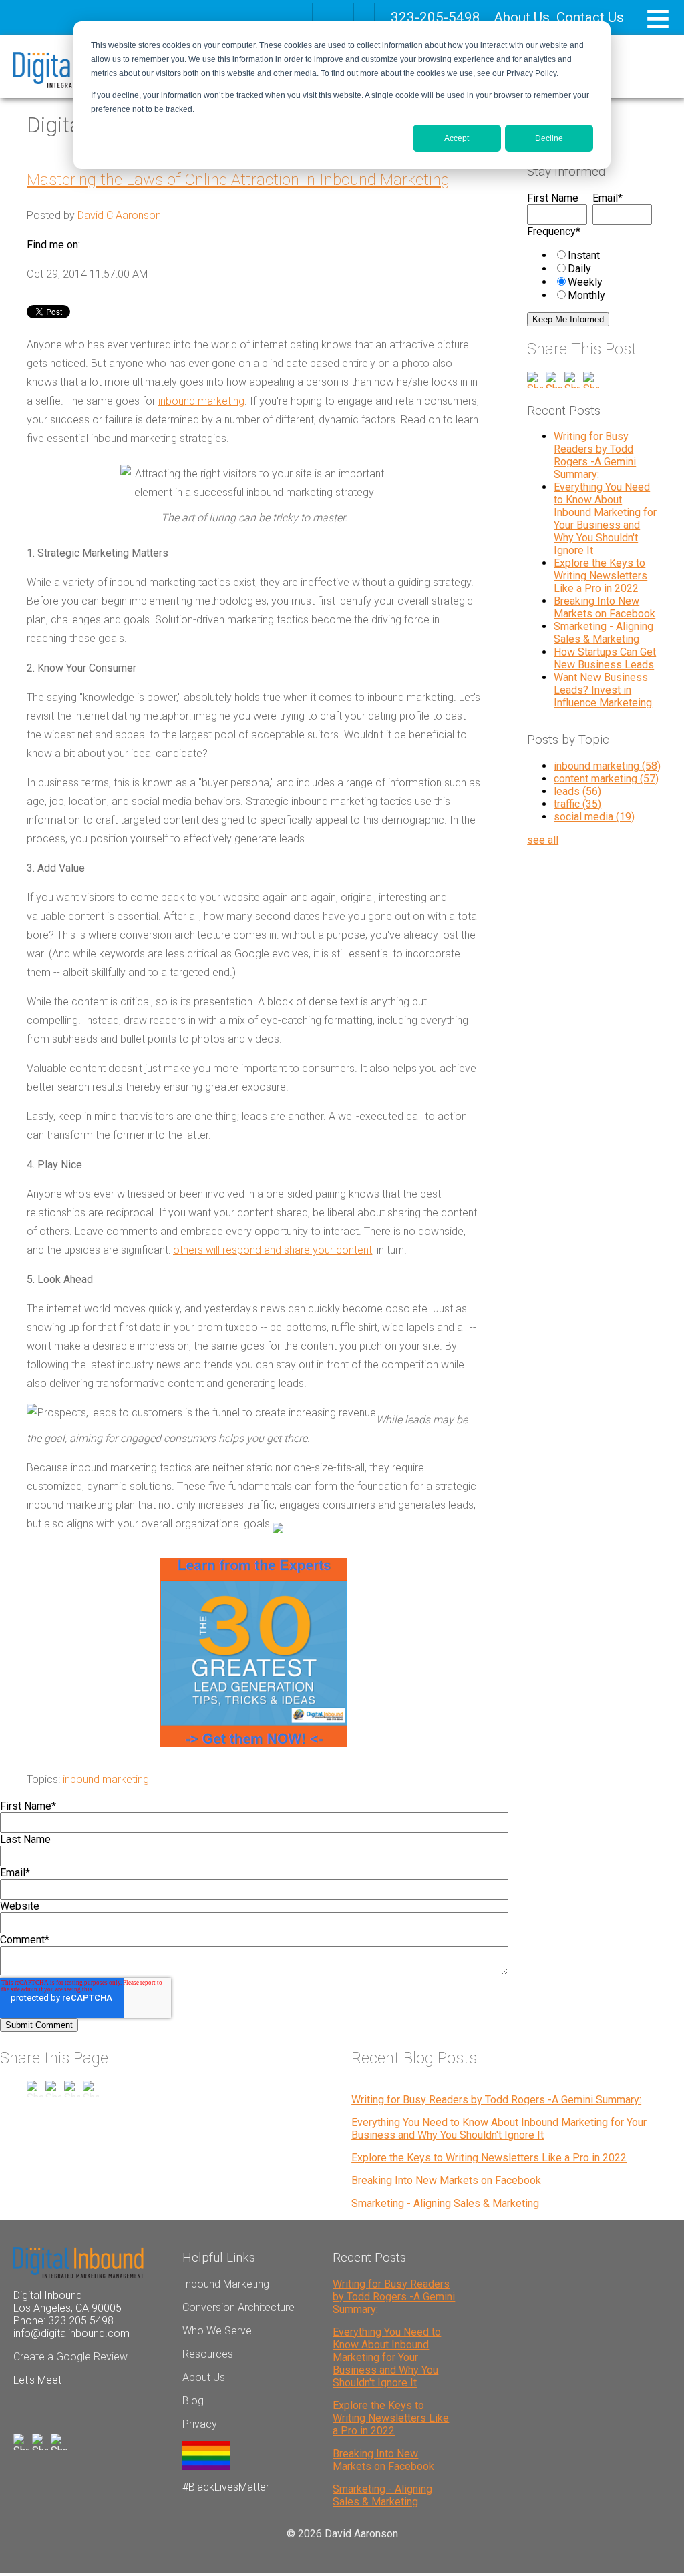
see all (543, 840)
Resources (208, 2354)
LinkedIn (110, 245)
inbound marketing (201, 401)
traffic (577, 804)
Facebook (91, 245)
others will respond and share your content (273, 1250)
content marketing (606, 779)
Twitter (128, 245)
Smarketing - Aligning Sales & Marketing (604, 633)
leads (577, 791)
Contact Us (590, 17)
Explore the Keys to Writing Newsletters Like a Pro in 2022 (601, 576)
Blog (193, 2401)
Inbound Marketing (226, 2284)
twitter (364, 13)
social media (594, 817)
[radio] (603, 255)
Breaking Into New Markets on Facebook (605, 607)
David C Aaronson (119, 215)
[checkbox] (589, 275)
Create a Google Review (70, 2357)
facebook (323, 13)
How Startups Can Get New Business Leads (605, 658)
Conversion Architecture (238, 2307)
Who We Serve (217, 2331)
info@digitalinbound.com (71, 2333)
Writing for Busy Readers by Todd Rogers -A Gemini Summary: (595, 455)
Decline (549, 138)
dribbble (343, 13)
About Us (522, 17)
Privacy (200, 2424)
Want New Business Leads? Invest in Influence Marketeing (603, 690)
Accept (457, 138)
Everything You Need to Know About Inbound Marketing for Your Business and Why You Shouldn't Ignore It (605, 519)
